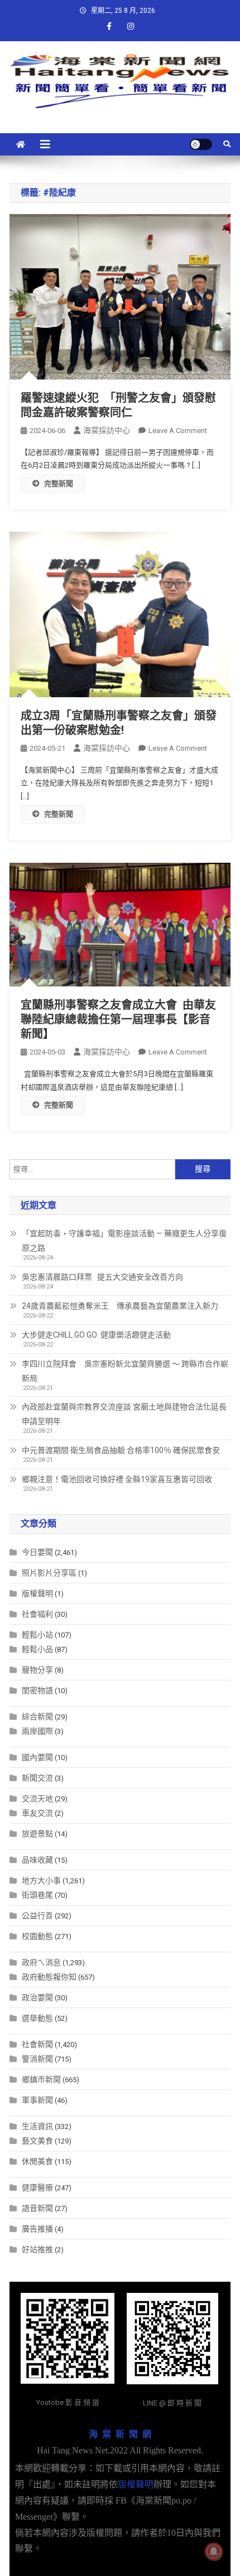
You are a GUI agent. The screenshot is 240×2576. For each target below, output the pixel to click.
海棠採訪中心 (107, 430)
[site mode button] (201, 144)
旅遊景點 (37, 1834)
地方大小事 (41, 1880)
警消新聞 (37, 2059)
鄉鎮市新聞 (41, 2079)
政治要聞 (37, 1997)
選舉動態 (37, 2018)
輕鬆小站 (37, 1635)
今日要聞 (37, 1552)
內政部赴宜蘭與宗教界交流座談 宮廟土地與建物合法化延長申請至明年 (124, 1414)
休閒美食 (37, 2161)
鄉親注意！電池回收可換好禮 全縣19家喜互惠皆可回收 (117, 1479)
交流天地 (37, 1799)
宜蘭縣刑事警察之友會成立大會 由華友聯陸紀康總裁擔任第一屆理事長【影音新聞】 (118, 1019)
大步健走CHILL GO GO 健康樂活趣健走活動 (96, 1335)
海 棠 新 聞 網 (120, 2434)
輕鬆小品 (37, 1649)
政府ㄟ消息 (41, 1962)
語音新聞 (37, 2208)
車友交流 (37, 1813)
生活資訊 (37, 2126)
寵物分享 (37, 1670)
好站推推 (37, 2249)
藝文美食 (37, 2141)
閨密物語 (37, 1690)
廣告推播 (37, 2229)
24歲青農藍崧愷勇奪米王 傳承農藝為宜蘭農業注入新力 (120, 1306)
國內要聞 (37, 1757)
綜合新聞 (37, 1717)
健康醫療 (37, 2188)
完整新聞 (59, 483)
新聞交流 (37, 1778)
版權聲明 (37, 1593)
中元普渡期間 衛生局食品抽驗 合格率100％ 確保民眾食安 (121, 1450)
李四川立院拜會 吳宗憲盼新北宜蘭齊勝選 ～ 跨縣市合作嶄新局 (125, 1371)
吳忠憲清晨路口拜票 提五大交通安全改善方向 (102, 1277)
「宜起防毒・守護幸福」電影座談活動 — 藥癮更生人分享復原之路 (124, 1241)
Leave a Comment (178, 431)
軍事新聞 (37, 2100)
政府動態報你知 (49, 1977)
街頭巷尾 (37, 1895)
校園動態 (37, 1936)
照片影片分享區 (49, 1573)
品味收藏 (37, 1860)
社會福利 (37, 1614)
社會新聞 (37, 2044)
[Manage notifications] (214, 2551)
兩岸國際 (37, 1731)
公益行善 (37, 1916)
